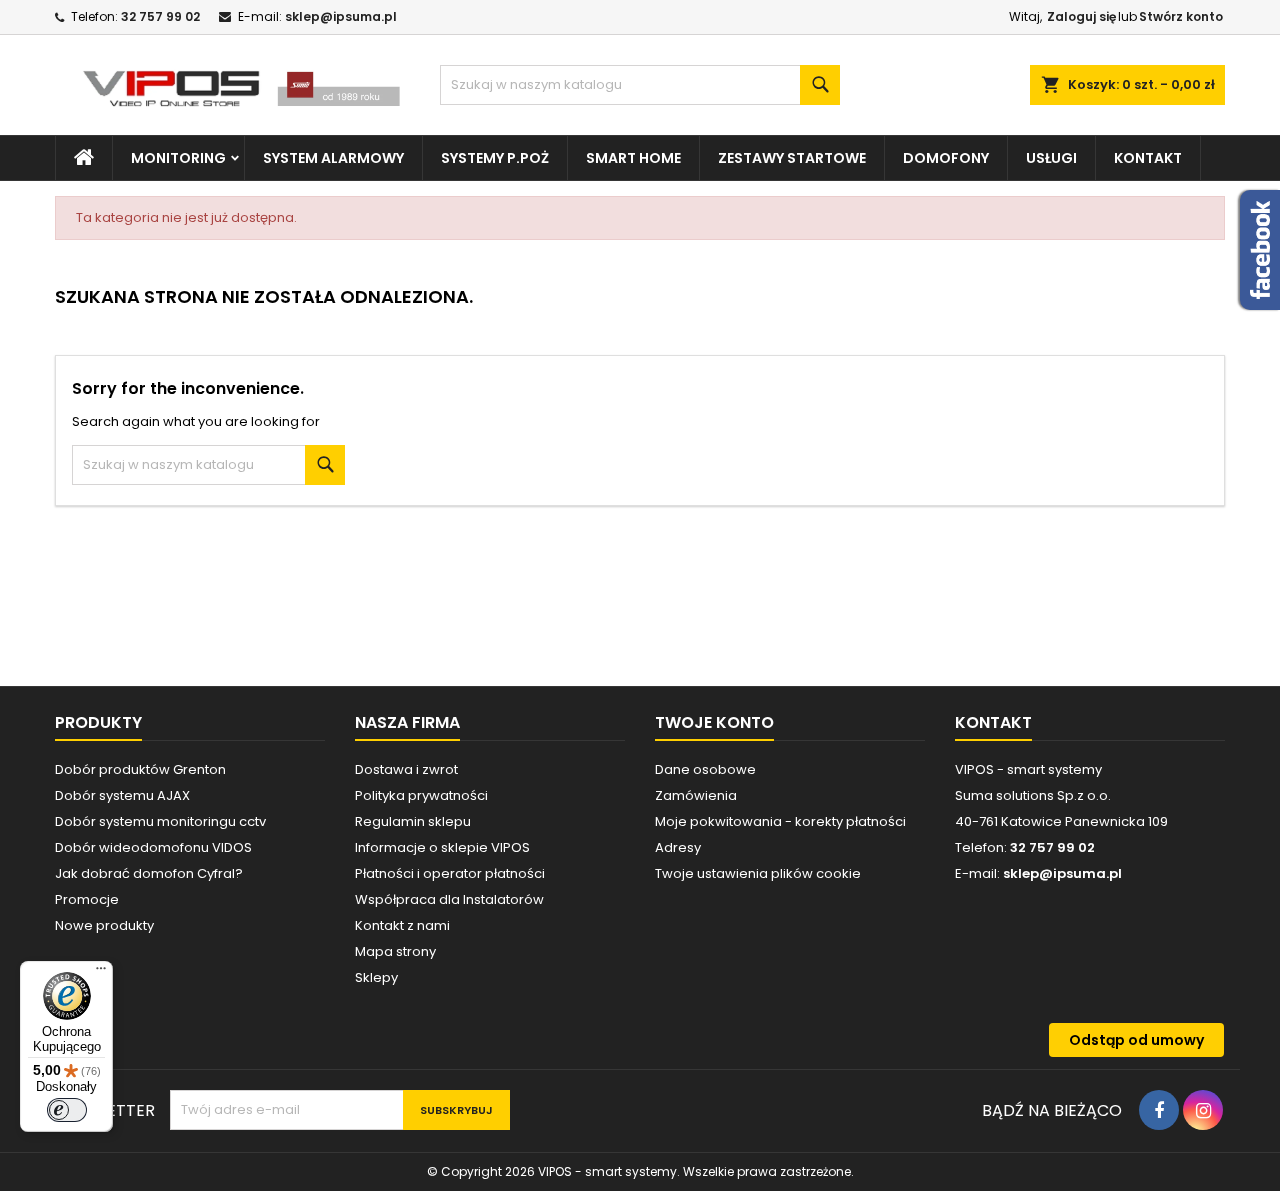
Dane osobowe (705, 769)
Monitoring (178, 158)
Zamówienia (696, 795)
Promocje (87, 899)
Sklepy (376, 977)
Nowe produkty (104, 925)
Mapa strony (395, 951)
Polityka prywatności (421, 795)
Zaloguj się (1081, 16)
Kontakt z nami (402, 925)
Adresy (678, 847)
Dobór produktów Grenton (140, 769)
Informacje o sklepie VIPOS (442, 847)
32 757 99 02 (160, 16)
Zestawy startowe (792, 158)
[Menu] (101, 973)
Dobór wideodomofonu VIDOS (153, 847)
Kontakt (1148, 158)
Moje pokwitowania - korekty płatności (780, 821)
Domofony (946, 158)
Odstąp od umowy (1136, 1040)
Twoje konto (714, 722)
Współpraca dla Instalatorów (449, 899)
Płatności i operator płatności (450, 873)
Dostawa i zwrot (406, 769)
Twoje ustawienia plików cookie (758, 873)
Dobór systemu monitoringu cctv (160, 821)
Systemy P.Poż (495, 158)
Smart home (633, 158)
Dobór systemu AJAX (122, 795)
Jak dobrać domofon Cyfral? (149, 873)
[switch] (67, 1110)
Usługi (1051, 158)
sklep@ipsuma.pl (341, 16)
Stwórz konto (1181, 16)
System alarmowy (333, 158)
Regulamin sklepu (413, 821)
